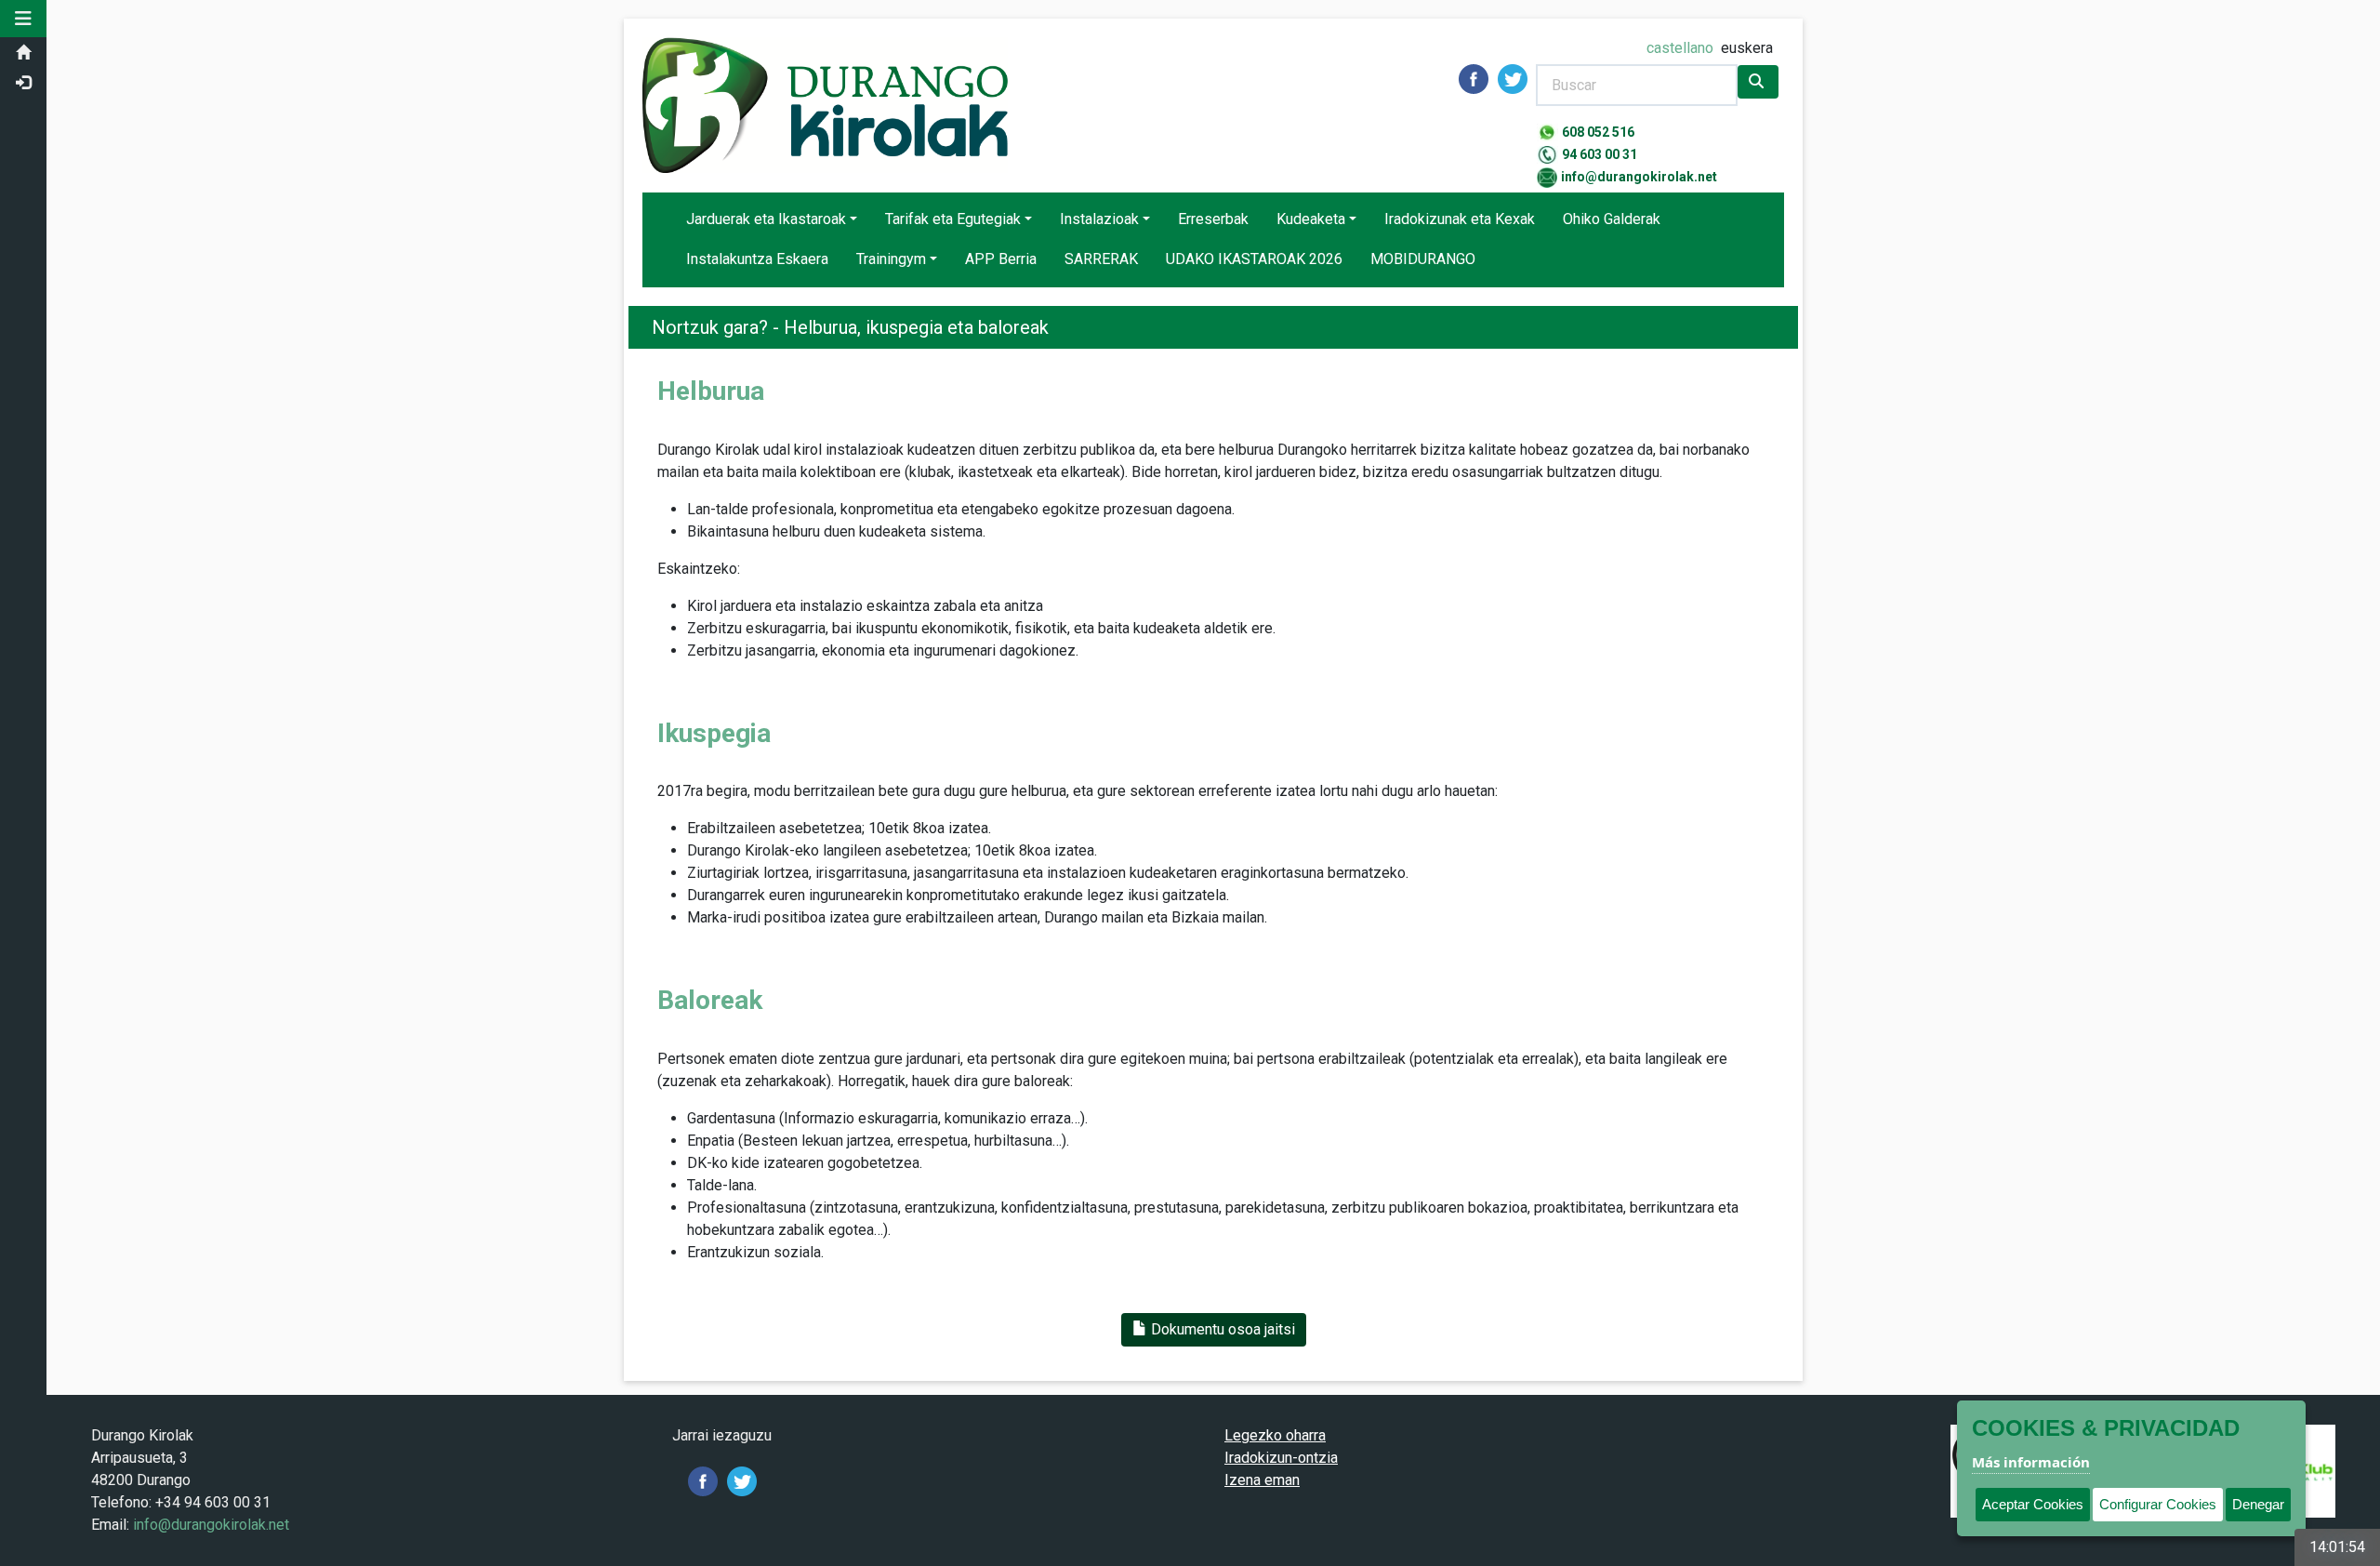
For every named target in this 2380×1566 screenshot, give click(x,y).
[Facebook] (703, 1480)
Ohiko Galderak (1612, 219)
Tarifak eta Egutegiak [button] (953, 219)
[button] (23, 19)
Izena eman (1262, 1480)
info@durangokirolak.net (1639, 177)
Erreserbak (1213, 219)
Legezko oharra (1275, 1435)
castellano (1680, 48)
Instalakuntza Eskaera (757, 259)
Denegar (2258, 1504)
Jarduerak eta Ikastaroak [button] (766, 219)
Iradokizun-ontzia (1281, 1458)
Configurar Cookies (2158, 1504)
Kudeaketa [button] (1311, 219)
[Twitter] (742, 1480)
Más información (2031, 1462)
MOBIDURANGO (1423, 259)
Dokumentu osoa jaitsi (1221, 1329)
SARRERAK (1101, 259)
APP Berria (1001, 259)
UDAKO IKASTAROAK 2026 (1254, 259)
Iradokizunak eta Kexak (1460, 219)
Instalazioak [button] (1099, 219)
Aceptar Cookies (2033, 1504)
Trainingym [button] (891, 259)
